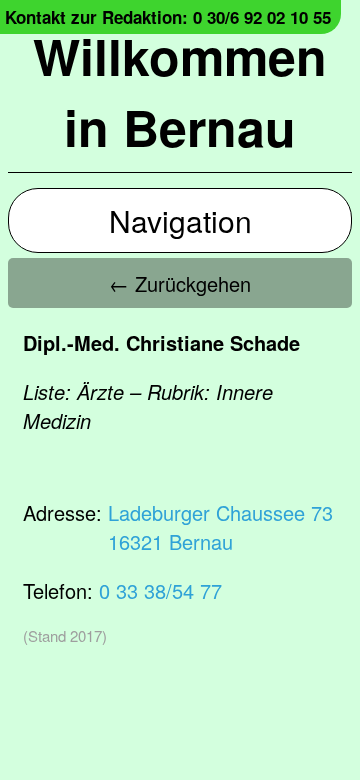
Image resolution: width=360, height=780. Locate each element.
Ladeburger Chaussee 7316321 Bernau (220, 527)
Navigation (180, 220)
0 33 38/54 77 (160, 590)
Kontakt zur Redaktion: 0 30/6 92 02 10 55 (168, 17)
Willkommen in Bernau (180, 91)
